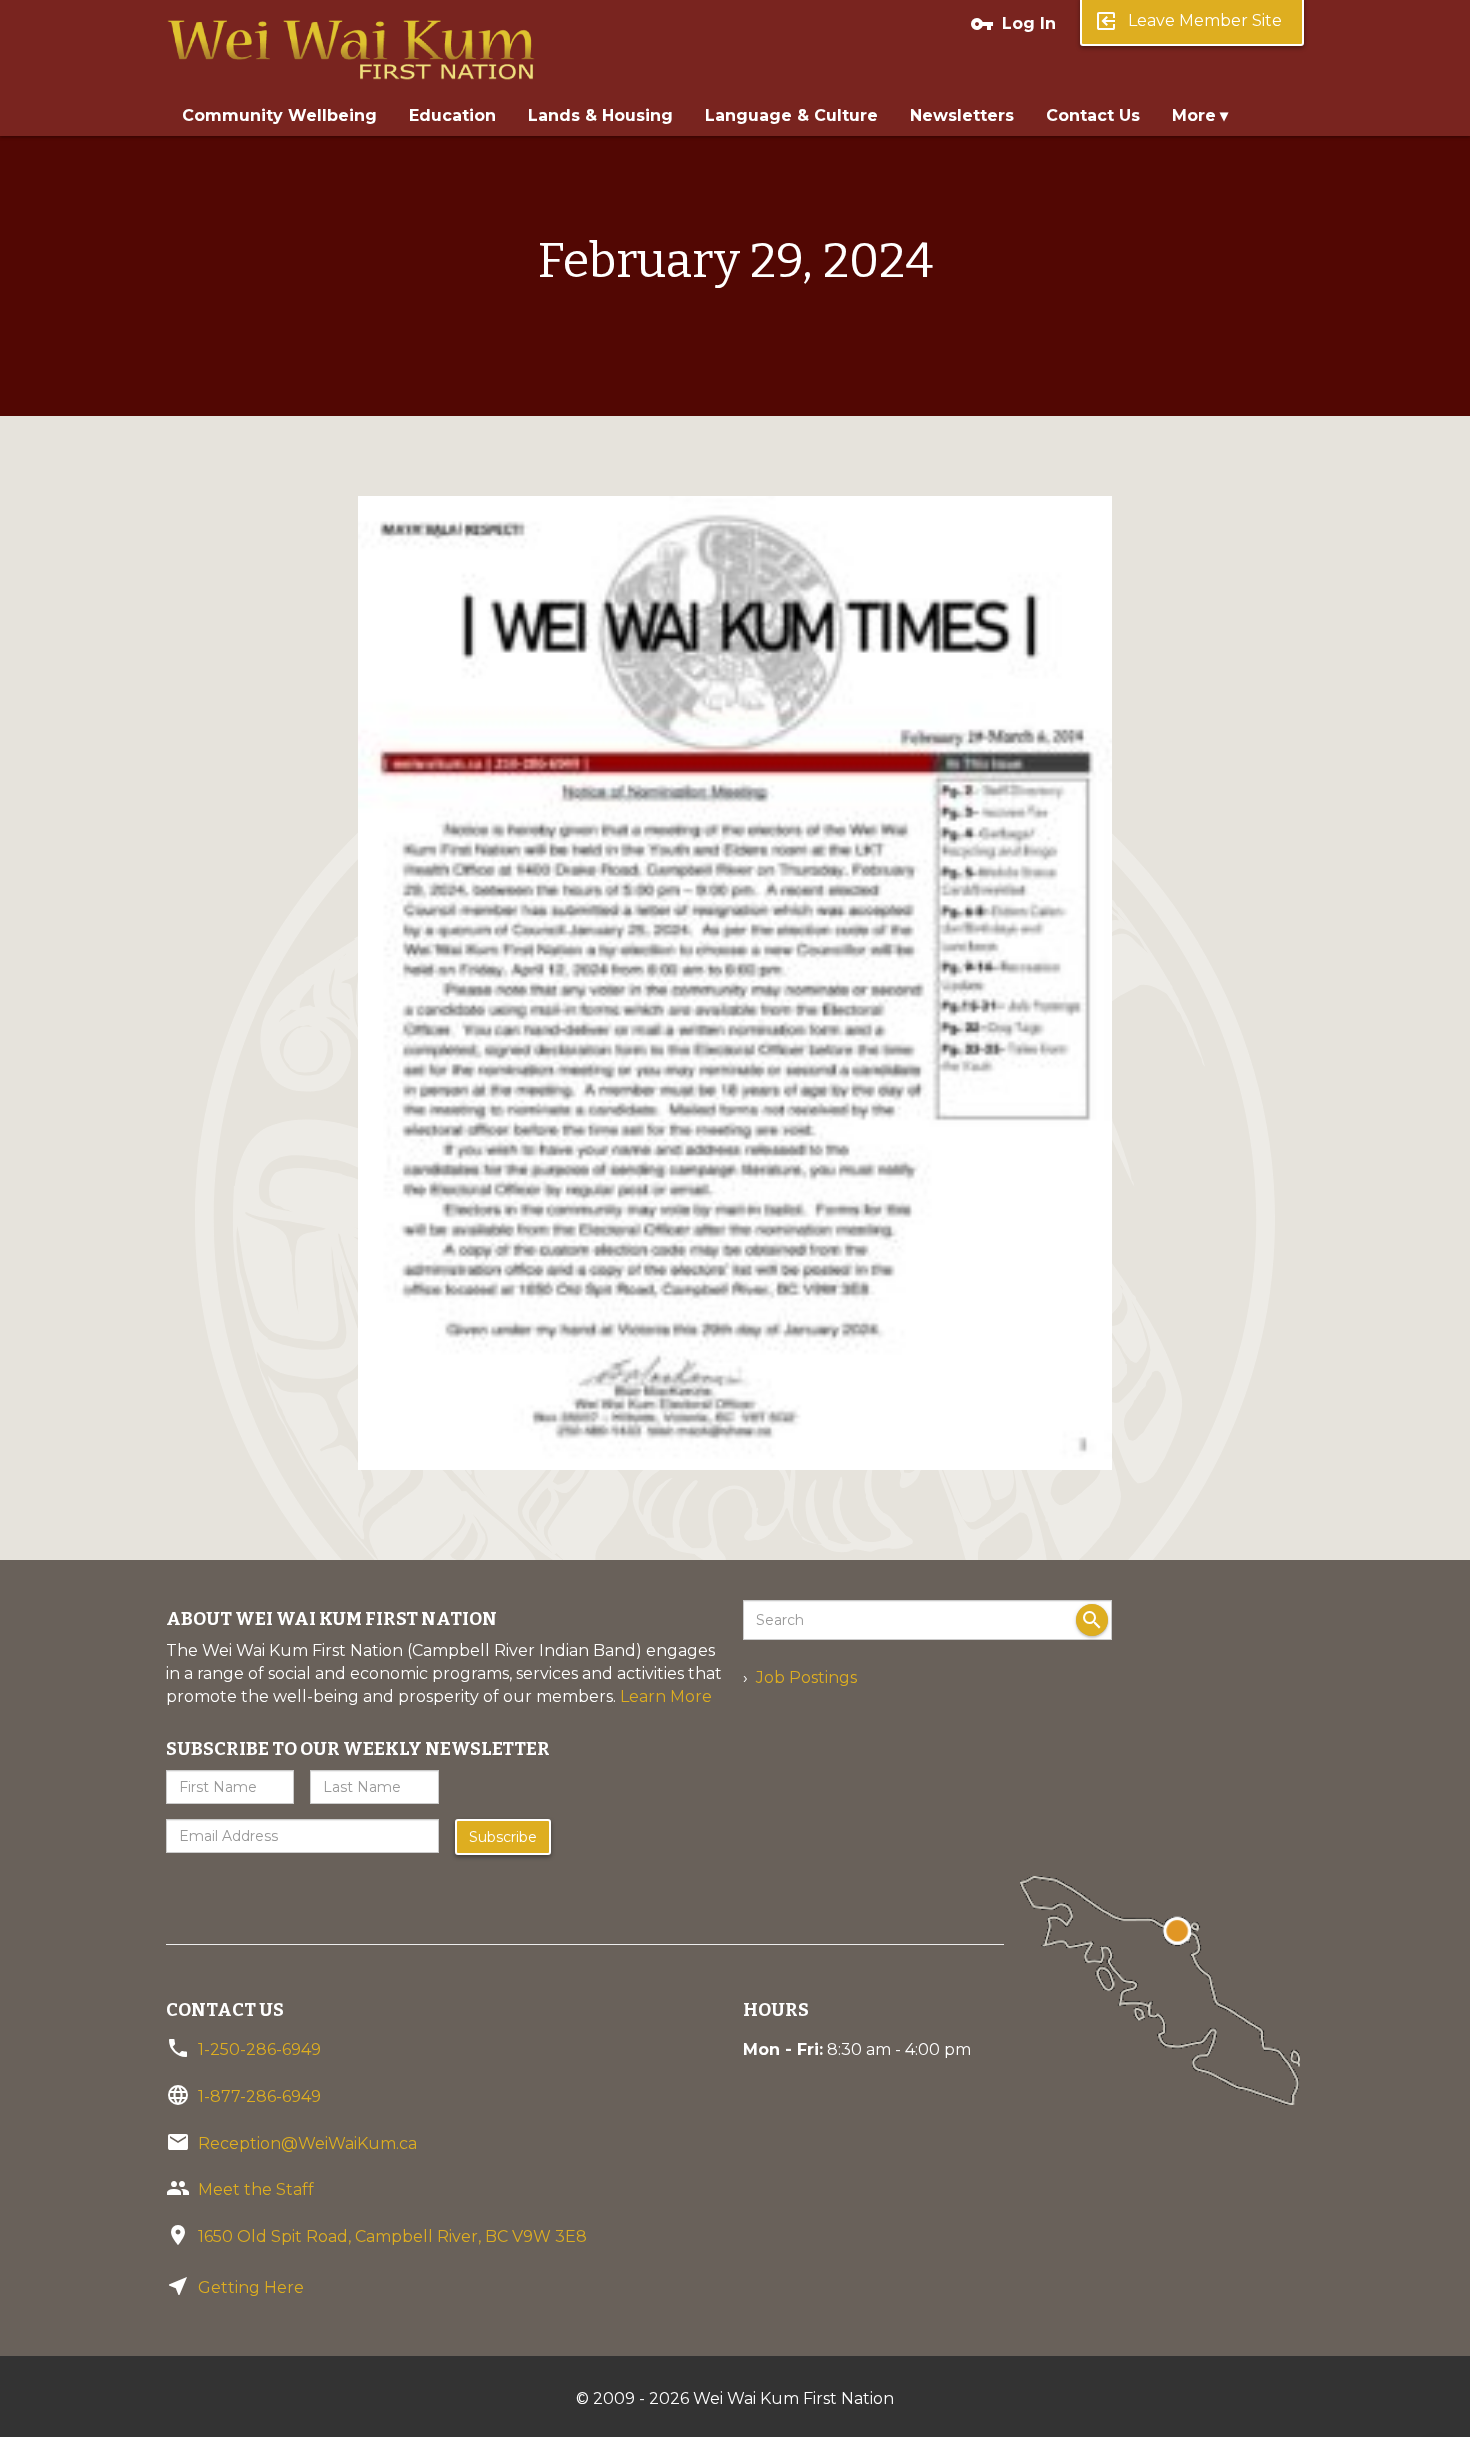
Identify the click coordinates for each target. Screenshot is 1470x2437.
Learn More (666, 1696)
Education (452, 115)
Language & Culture (791, 115)
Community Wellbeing (279, 115)
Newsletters (962, 115)
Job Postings (806, 1677)
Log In (1013, 24)
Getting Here (251, 2287)
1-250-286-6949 (259, 2049)
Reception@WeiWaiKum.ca (307, 2143)
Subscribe (503, 1837)
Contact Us (1093, 115)
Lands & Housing (600, 115)
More (1194, 115)
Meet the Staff (256, 2189)
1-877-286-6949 (259, 2096)
